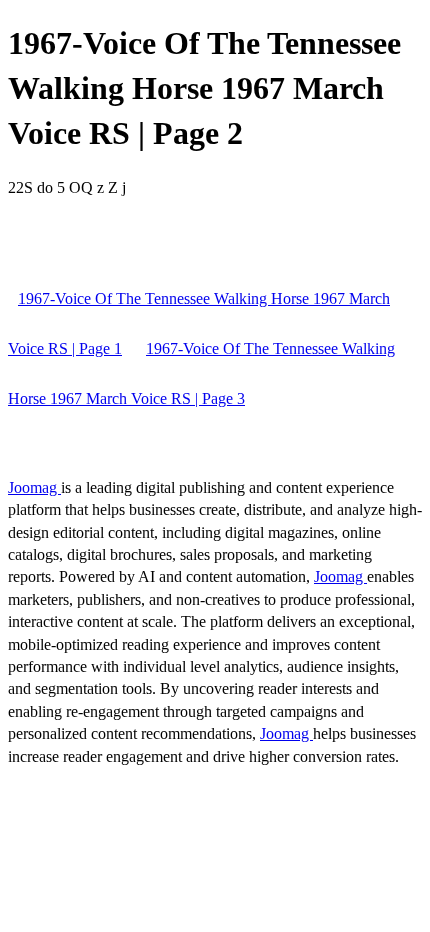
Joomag (34, 487)
